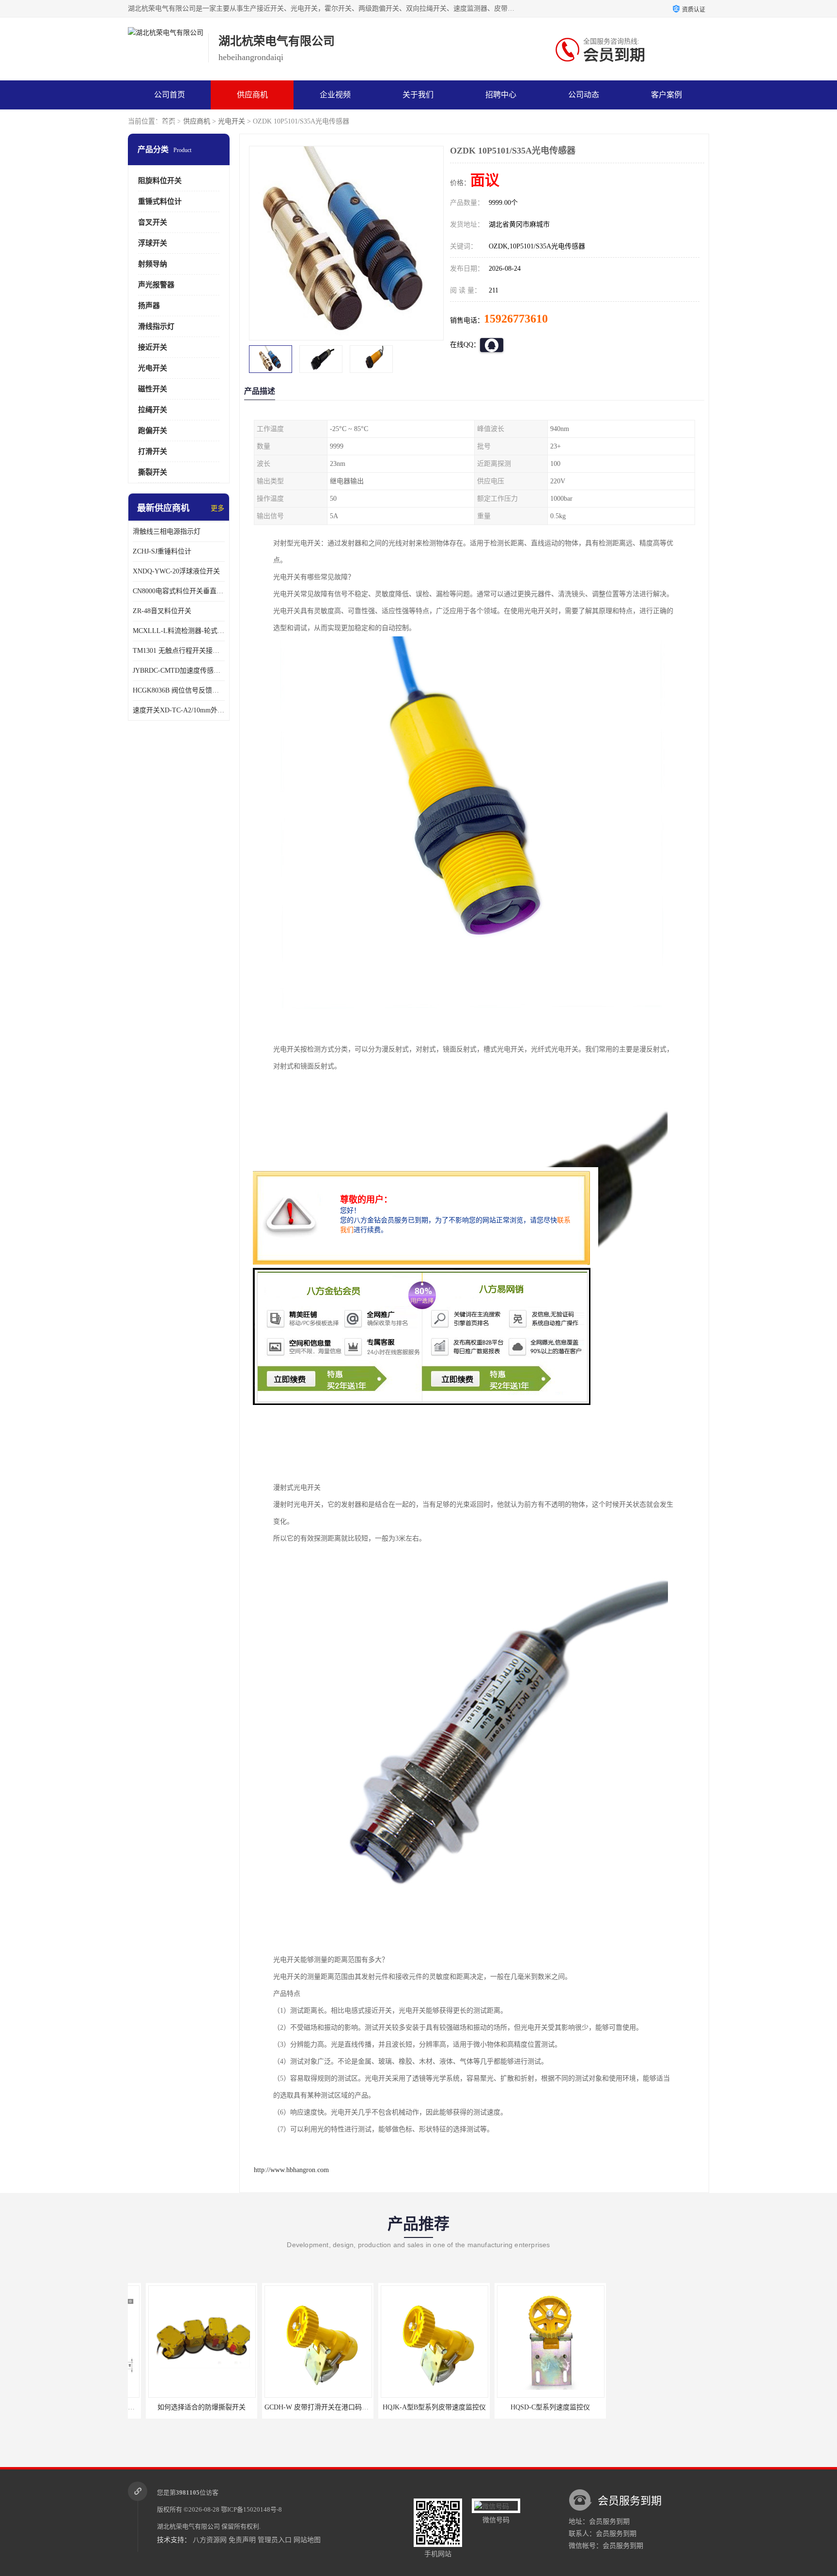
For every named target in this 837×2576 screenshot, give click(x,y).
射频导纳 (153, 264)
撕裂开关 (153, 472)
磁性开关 (153, 389)
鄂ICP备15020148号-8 (251, 2509)
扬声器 (149, 306)
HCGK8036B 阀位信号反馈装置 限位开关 (179, 690)
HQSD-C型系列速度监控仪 (532, 2407)
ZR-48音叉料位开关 (162, 611)
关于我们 (418, 95)
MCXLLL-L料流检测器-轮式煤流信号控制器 (179, 631)
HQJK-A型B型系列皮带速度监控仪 (416, 2407)
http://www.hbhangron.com (291, 2170)
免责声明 (242, 2540)
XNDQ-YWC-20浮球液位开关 (176, 571)
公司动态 (584, 95)
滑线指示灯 (156, 326)
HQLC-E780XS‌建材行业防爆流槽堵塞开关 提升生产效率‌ (679, 2407)
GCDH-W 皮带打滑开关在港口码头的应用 (309, 2407)
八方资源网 (210, 2540)
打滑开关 (153, 451)
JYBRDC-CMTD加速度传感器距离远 (179, 671)
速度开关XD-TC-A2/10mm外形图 (179, 710)
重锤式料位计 (160, 201)
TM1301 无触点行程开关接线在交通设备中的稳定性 (179, 651)
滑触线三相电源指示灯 (167, 532)
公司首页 (170, 95)
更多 (217, 508)
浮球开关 (153, 243)
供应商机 (252, 95)
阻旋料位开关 (160, 181)
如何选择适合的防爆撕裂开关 (184, 2407)
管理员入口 (275, 2540)
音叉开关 (153, 222)
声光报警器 (156, 285)
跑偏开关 (153, 431)
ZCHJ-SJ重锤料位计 (162, 551)
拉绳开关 (153, 410)
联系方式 (170, 124)
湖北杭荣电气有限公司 (188, 2526)
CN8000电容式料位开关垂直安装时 (179, 591)
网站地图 (307, 2540)
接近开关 (153, 347)
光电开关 (232, 121)
